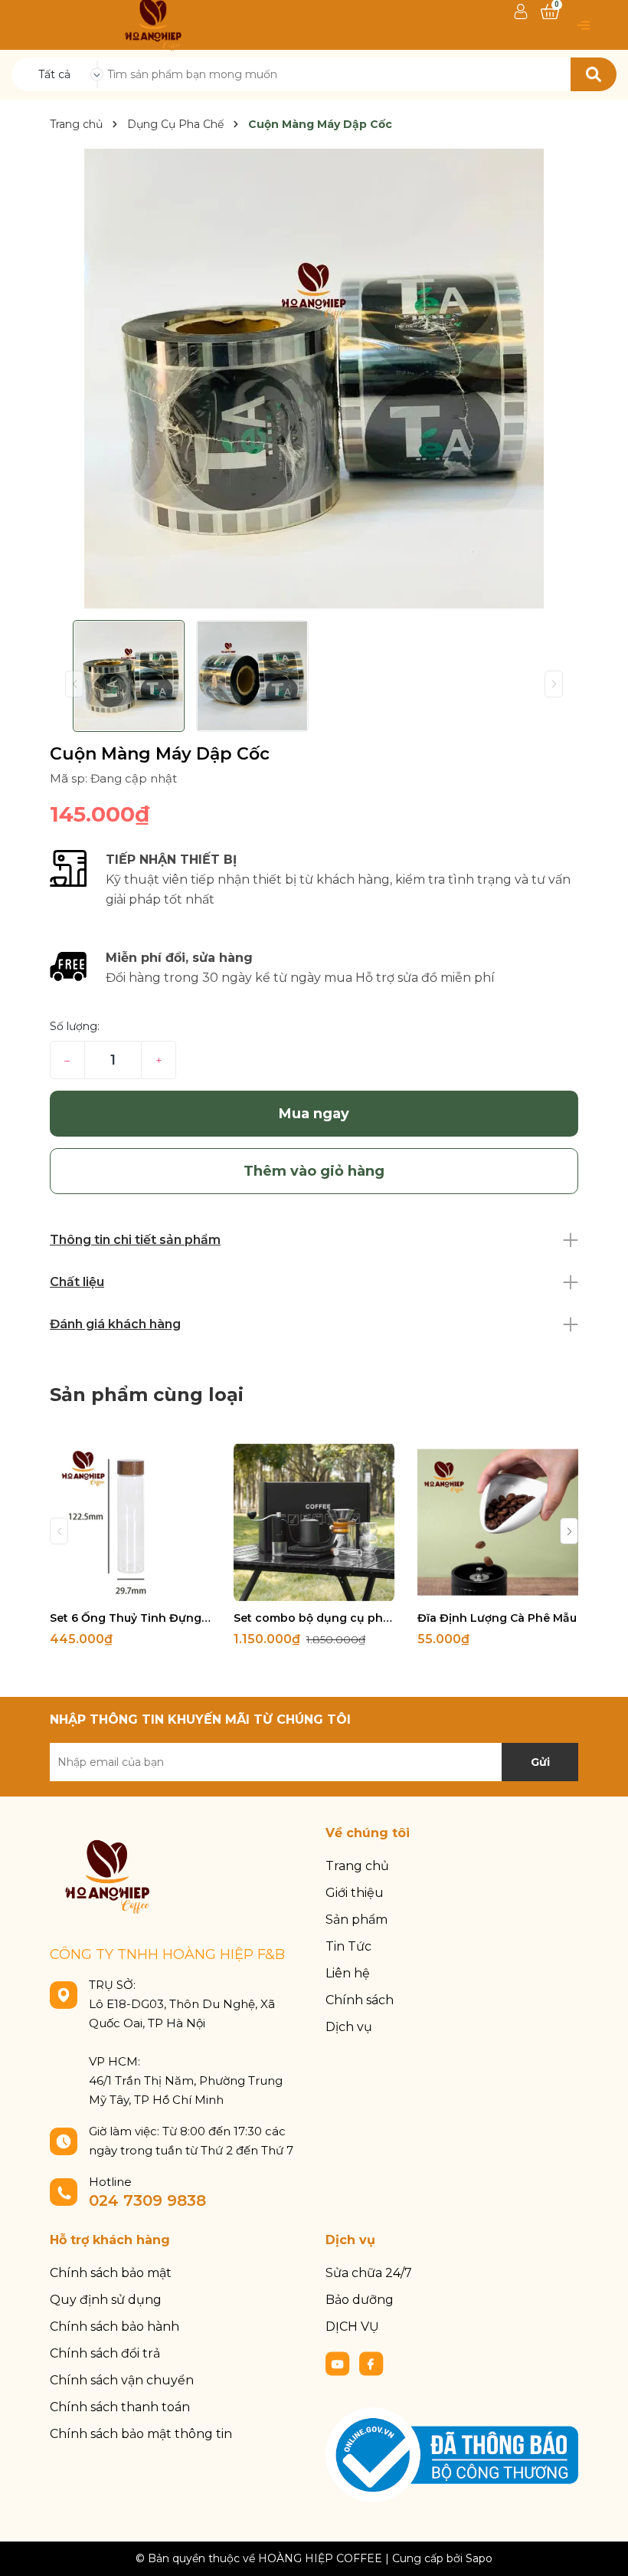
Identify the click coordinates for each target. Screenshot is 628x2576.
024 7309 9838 (147, 2200)
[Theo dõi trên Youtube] (339, 2363)
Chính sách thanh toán (120, 2407)
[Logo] (153, 24)
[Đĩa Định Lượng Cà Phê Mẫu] (498, 1522)
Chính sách (360, 2000)
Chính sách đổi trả (105, 2353)
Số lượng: (75, 1026)
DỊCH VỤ (352, 2327)
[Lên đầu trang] (601, 2549)
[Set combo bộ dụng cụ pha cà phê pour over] (314, 1522)
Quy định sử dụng (106, 2300)
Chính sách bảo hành (114, 2327)
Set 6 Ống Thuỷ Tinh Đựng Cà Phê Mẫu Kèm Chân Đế (130, 1618)
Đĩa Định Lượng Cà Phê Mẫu (497, 1618)
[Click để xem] (314, 379)
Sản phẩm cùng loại (147, 1395)
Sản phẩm (357, 1920)
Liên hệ (348, 1973)
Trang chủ (357, 1866)
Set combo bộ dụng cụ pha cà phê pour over (314, 1618)
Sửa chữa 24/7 (369, 2273)
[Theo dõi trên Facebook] (371, 2363)
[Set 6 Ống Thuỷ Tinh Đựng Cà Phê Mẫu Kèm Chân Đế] (130, 1522)
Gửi (540, 1762)
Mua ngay (314, 1114)
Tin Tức (348, 1946)
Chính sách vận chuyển (122, 2380)
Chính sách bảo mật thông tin (141, 2434)
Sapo (479, 2558)
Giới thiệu (355, 1893)
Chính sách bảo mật (111, 2273)
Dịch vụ (349, 2027)
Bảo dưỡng (360, 2300)
